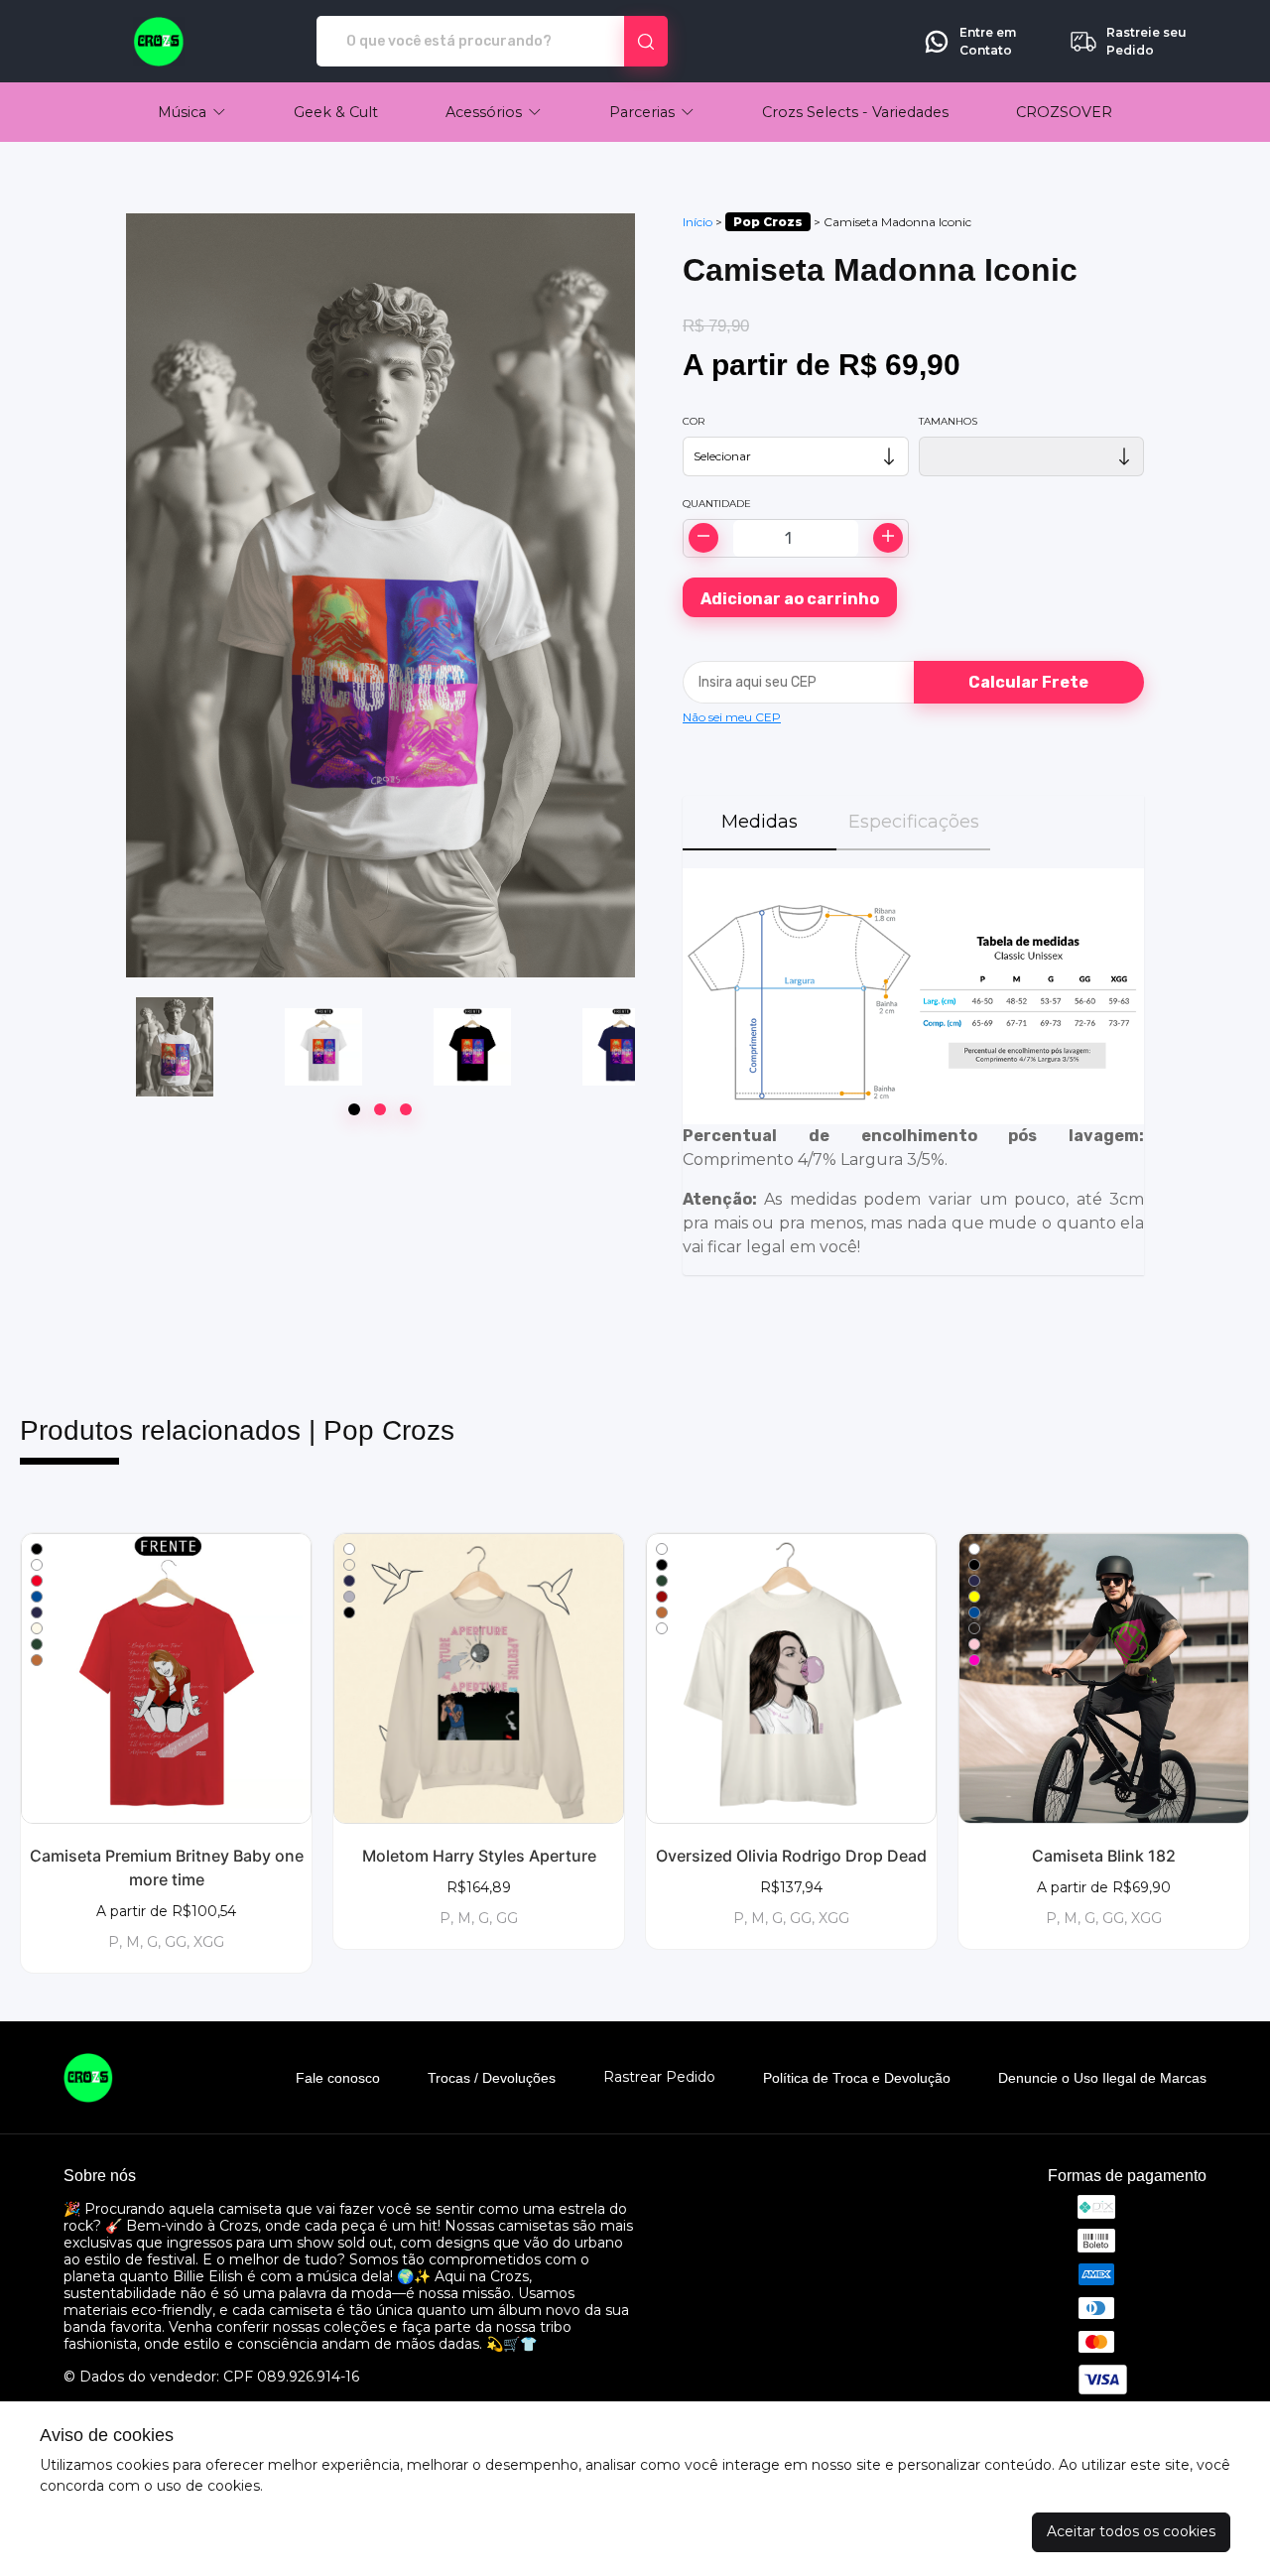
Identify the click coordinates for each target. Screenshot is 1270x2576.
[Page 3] (406, 1109)
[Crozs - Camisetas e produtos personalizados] (159, 42)
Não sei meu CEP (732, 717)
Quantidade (717, 504)
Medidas (760, 822)
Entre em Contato (988, 41)
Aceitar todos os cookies (1131, 2531)
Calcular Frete (1028, 682)
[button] (192, 112)
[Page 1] (354, 1109)
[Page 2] (380, 1109)
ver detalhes (166, 1677)
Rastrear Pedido (659, 2077)
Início (698, 222)
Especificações (914, 822)
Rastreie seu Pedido (1146, 41)
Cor (694, 421)
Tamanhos (948, 421)
